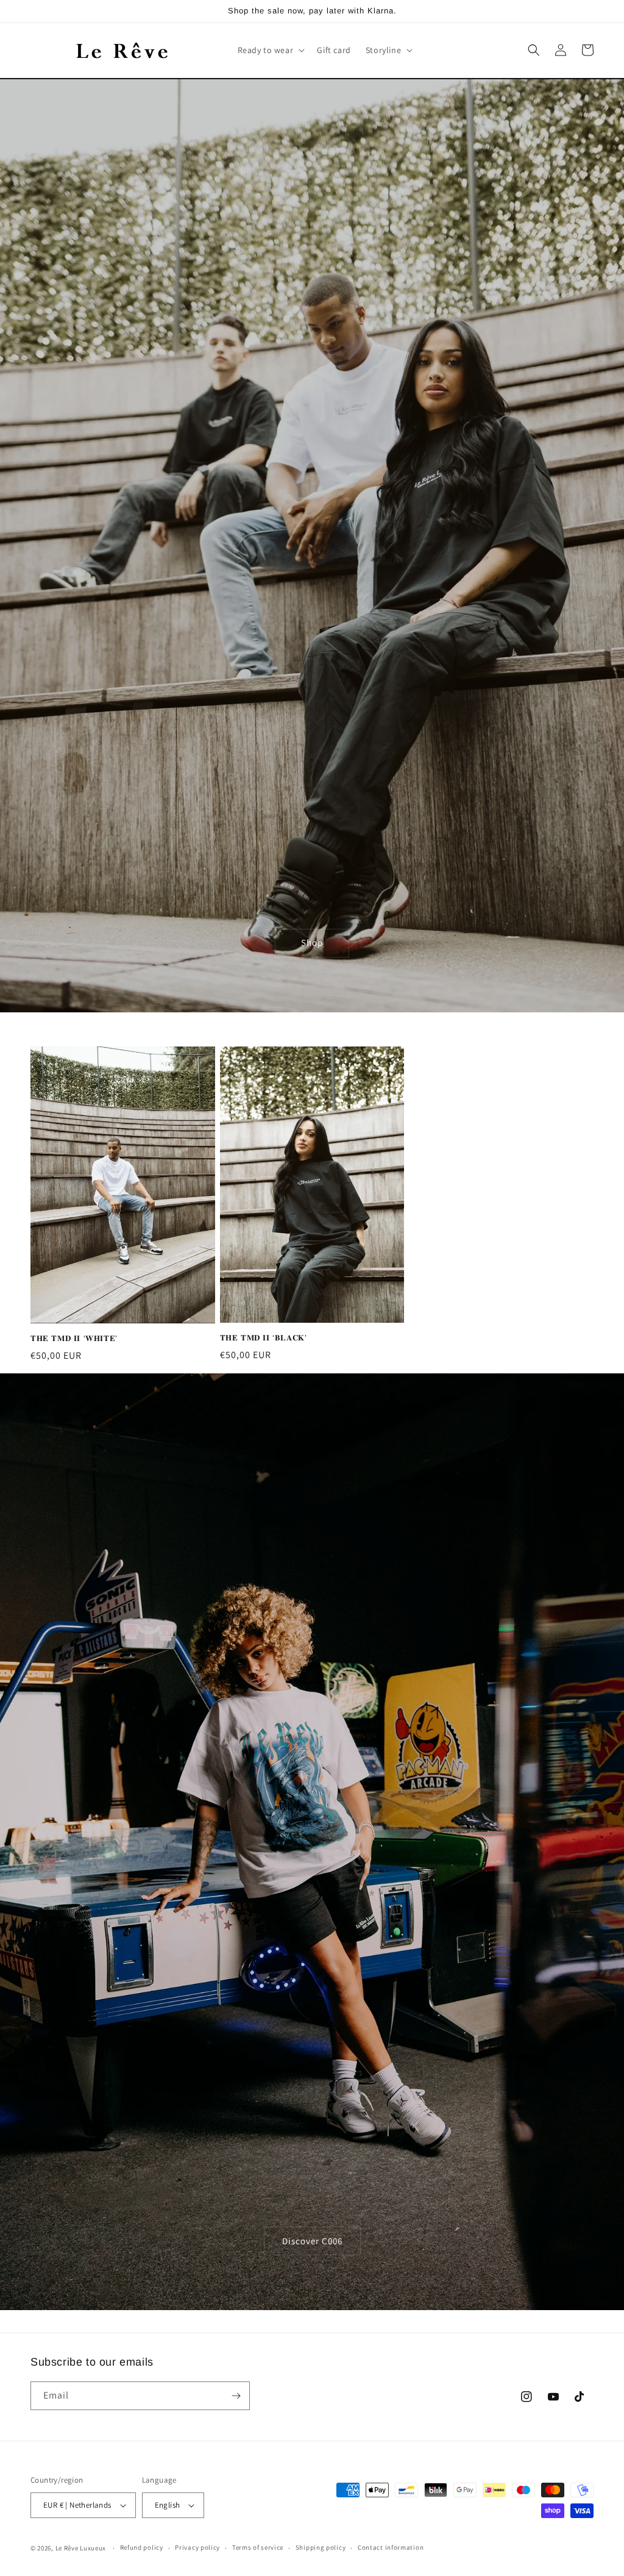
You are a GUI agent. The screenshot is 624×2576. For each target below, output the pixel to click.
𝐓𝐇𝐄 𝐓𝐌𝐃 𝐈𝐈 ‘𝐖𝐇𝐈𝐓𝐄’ (74, 1338)
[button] (270, 50)
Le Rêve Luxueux (81, 2548)
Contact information (391, 2547)
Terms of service (258, 2547)
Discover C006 (312, 2241)
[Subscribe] (236, 2396)
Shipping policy (321, 2547)
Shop (312, 943)
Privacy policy (197, 2547)
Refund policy (142, 2547)
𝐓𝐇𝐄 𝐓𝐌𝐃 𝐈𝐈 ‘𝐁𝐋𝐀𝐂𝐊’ (264, 1338)
